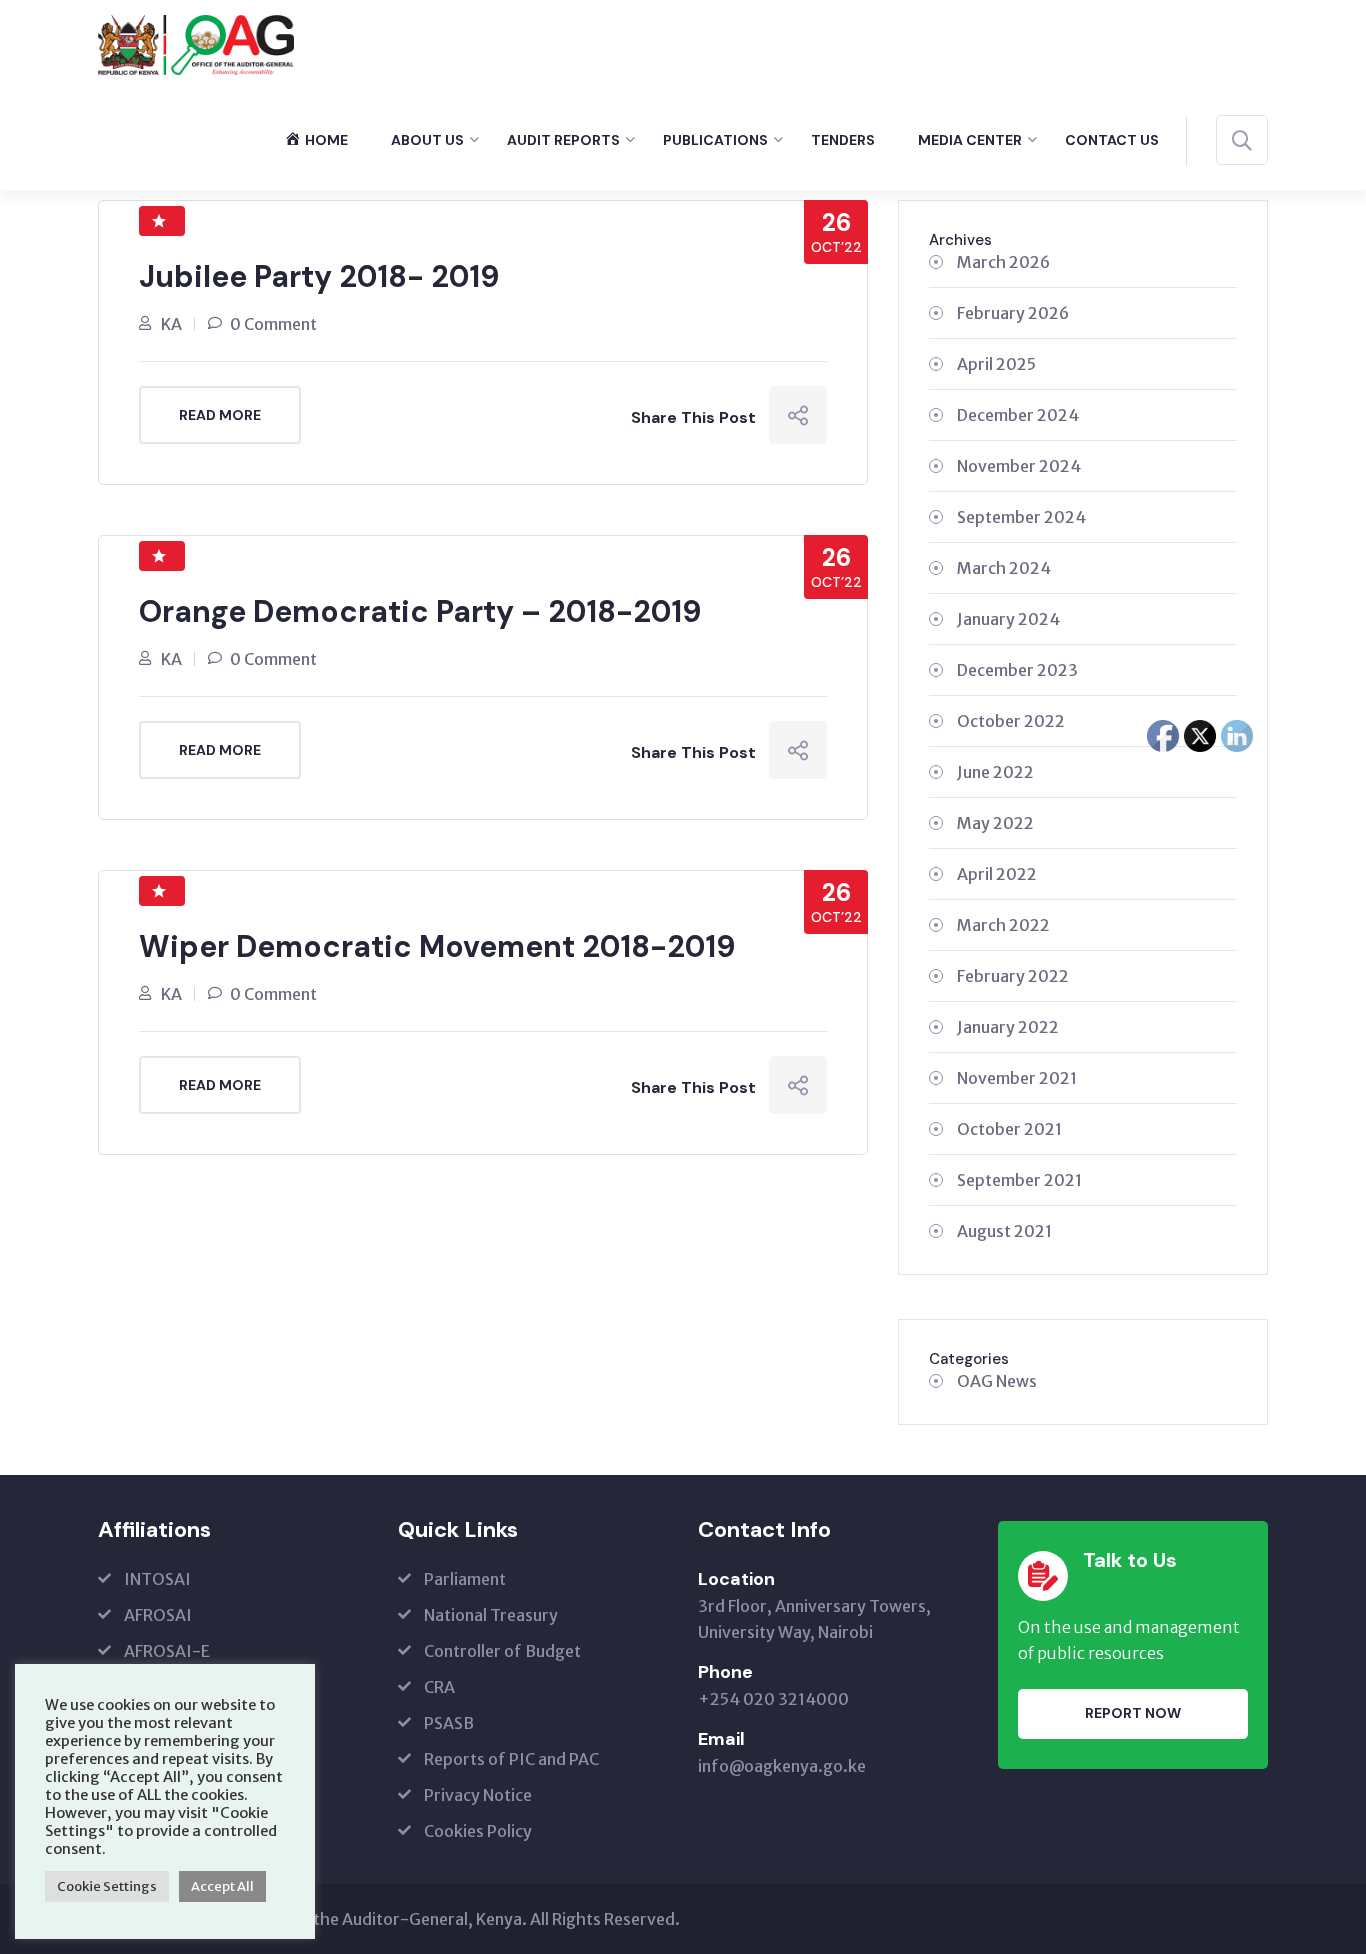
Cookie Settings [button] (107, 1886)
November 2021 (1017, 1078)
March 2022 (1003, 925)
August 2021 (1004, 1231)
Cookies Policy (478, 1831)
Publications (715, 140)
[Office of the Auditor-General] (196, 43)
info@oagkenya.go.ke (782, 1766)
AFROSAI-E (167, 1651)
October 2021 (1009, 1129)
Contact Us (1112, 140)
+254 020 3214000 (773, 1699)
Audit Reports (563, 140)
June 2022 (995, 772)
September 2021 (1019, 1180)
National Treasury (491, 1615)
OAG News (997, 1381)
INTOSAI (157, 1579)
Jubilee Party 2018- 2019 (319, 276)
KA (171, 324)
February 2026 (1013, 313)
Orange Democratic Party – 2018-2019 (420, 611)
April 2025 (996, 364)
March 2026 (1003, 262)
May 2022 (995, 823)
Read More (220, 415)
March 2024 (1004, 568)
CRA (439, 1687)
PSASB (449, 1723)
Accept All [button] (222, 1886)
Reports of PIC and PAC (511, 1759)
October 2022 (1011, 721)
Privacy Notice (478, 1795)
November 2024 (1019, 466)
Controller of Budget (502, 1651)
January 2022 (1008, 1027)
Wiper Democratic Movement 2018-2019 (437, 946)
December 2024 (1018, 415)
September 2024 (1021, 517)
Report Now (1133, 1713)
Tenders (843, 140)
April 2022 (997, 874)
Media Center (970, 140)
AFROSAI (158, 1615)
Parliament (465, 1579)
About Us (427, 140)
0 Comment (273, 324)
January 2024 (1008, 619)
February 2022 (1013, 976)
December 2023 (1017, 670)
